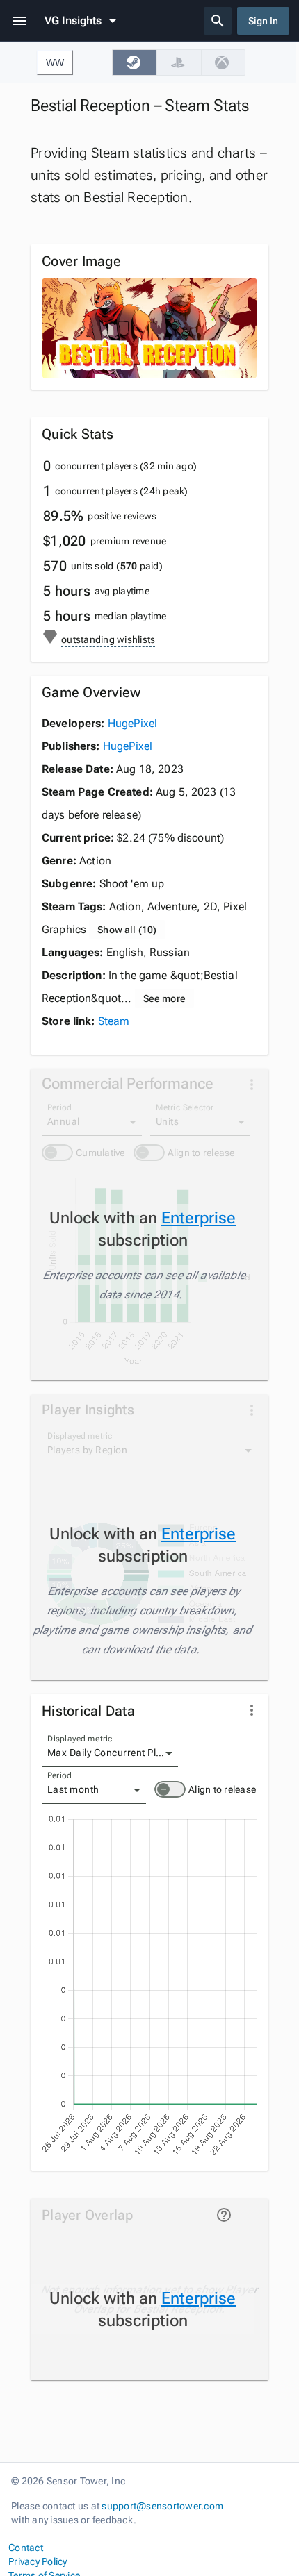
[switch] (170, 1789)
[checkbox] (134, 62)
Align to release (222, 1789)
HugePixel (132, 723)
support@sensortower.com (162, 2506)
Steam (114, 1021)
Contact (26, 2548)
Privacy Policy (38, 2561)
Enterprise (199, 1218)
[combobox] (110, 1753)
